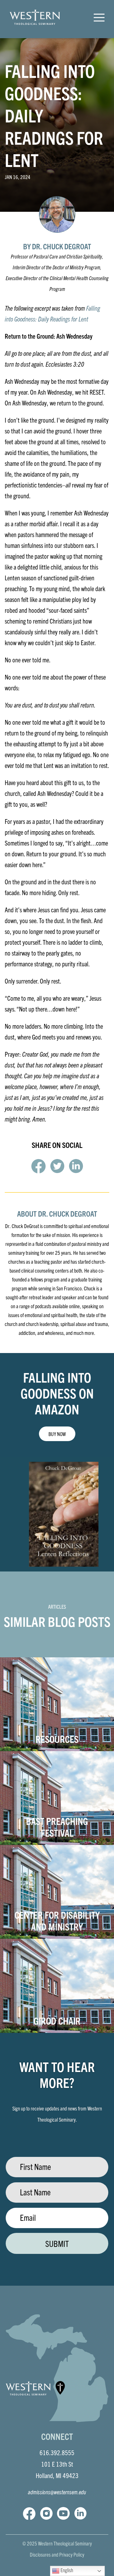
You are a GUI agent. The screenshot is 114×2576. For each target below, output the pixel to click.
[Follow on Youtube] (63, 2513)
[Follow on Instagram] (46, 2513)
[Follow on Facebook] (29, 2513)
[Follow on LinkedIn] (80, 2513)
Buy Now (57, 1434)
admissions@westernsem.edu (57, 2492)
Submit (57, 2243)
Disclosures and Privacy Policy (57, 2554)
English (66, 2570)
